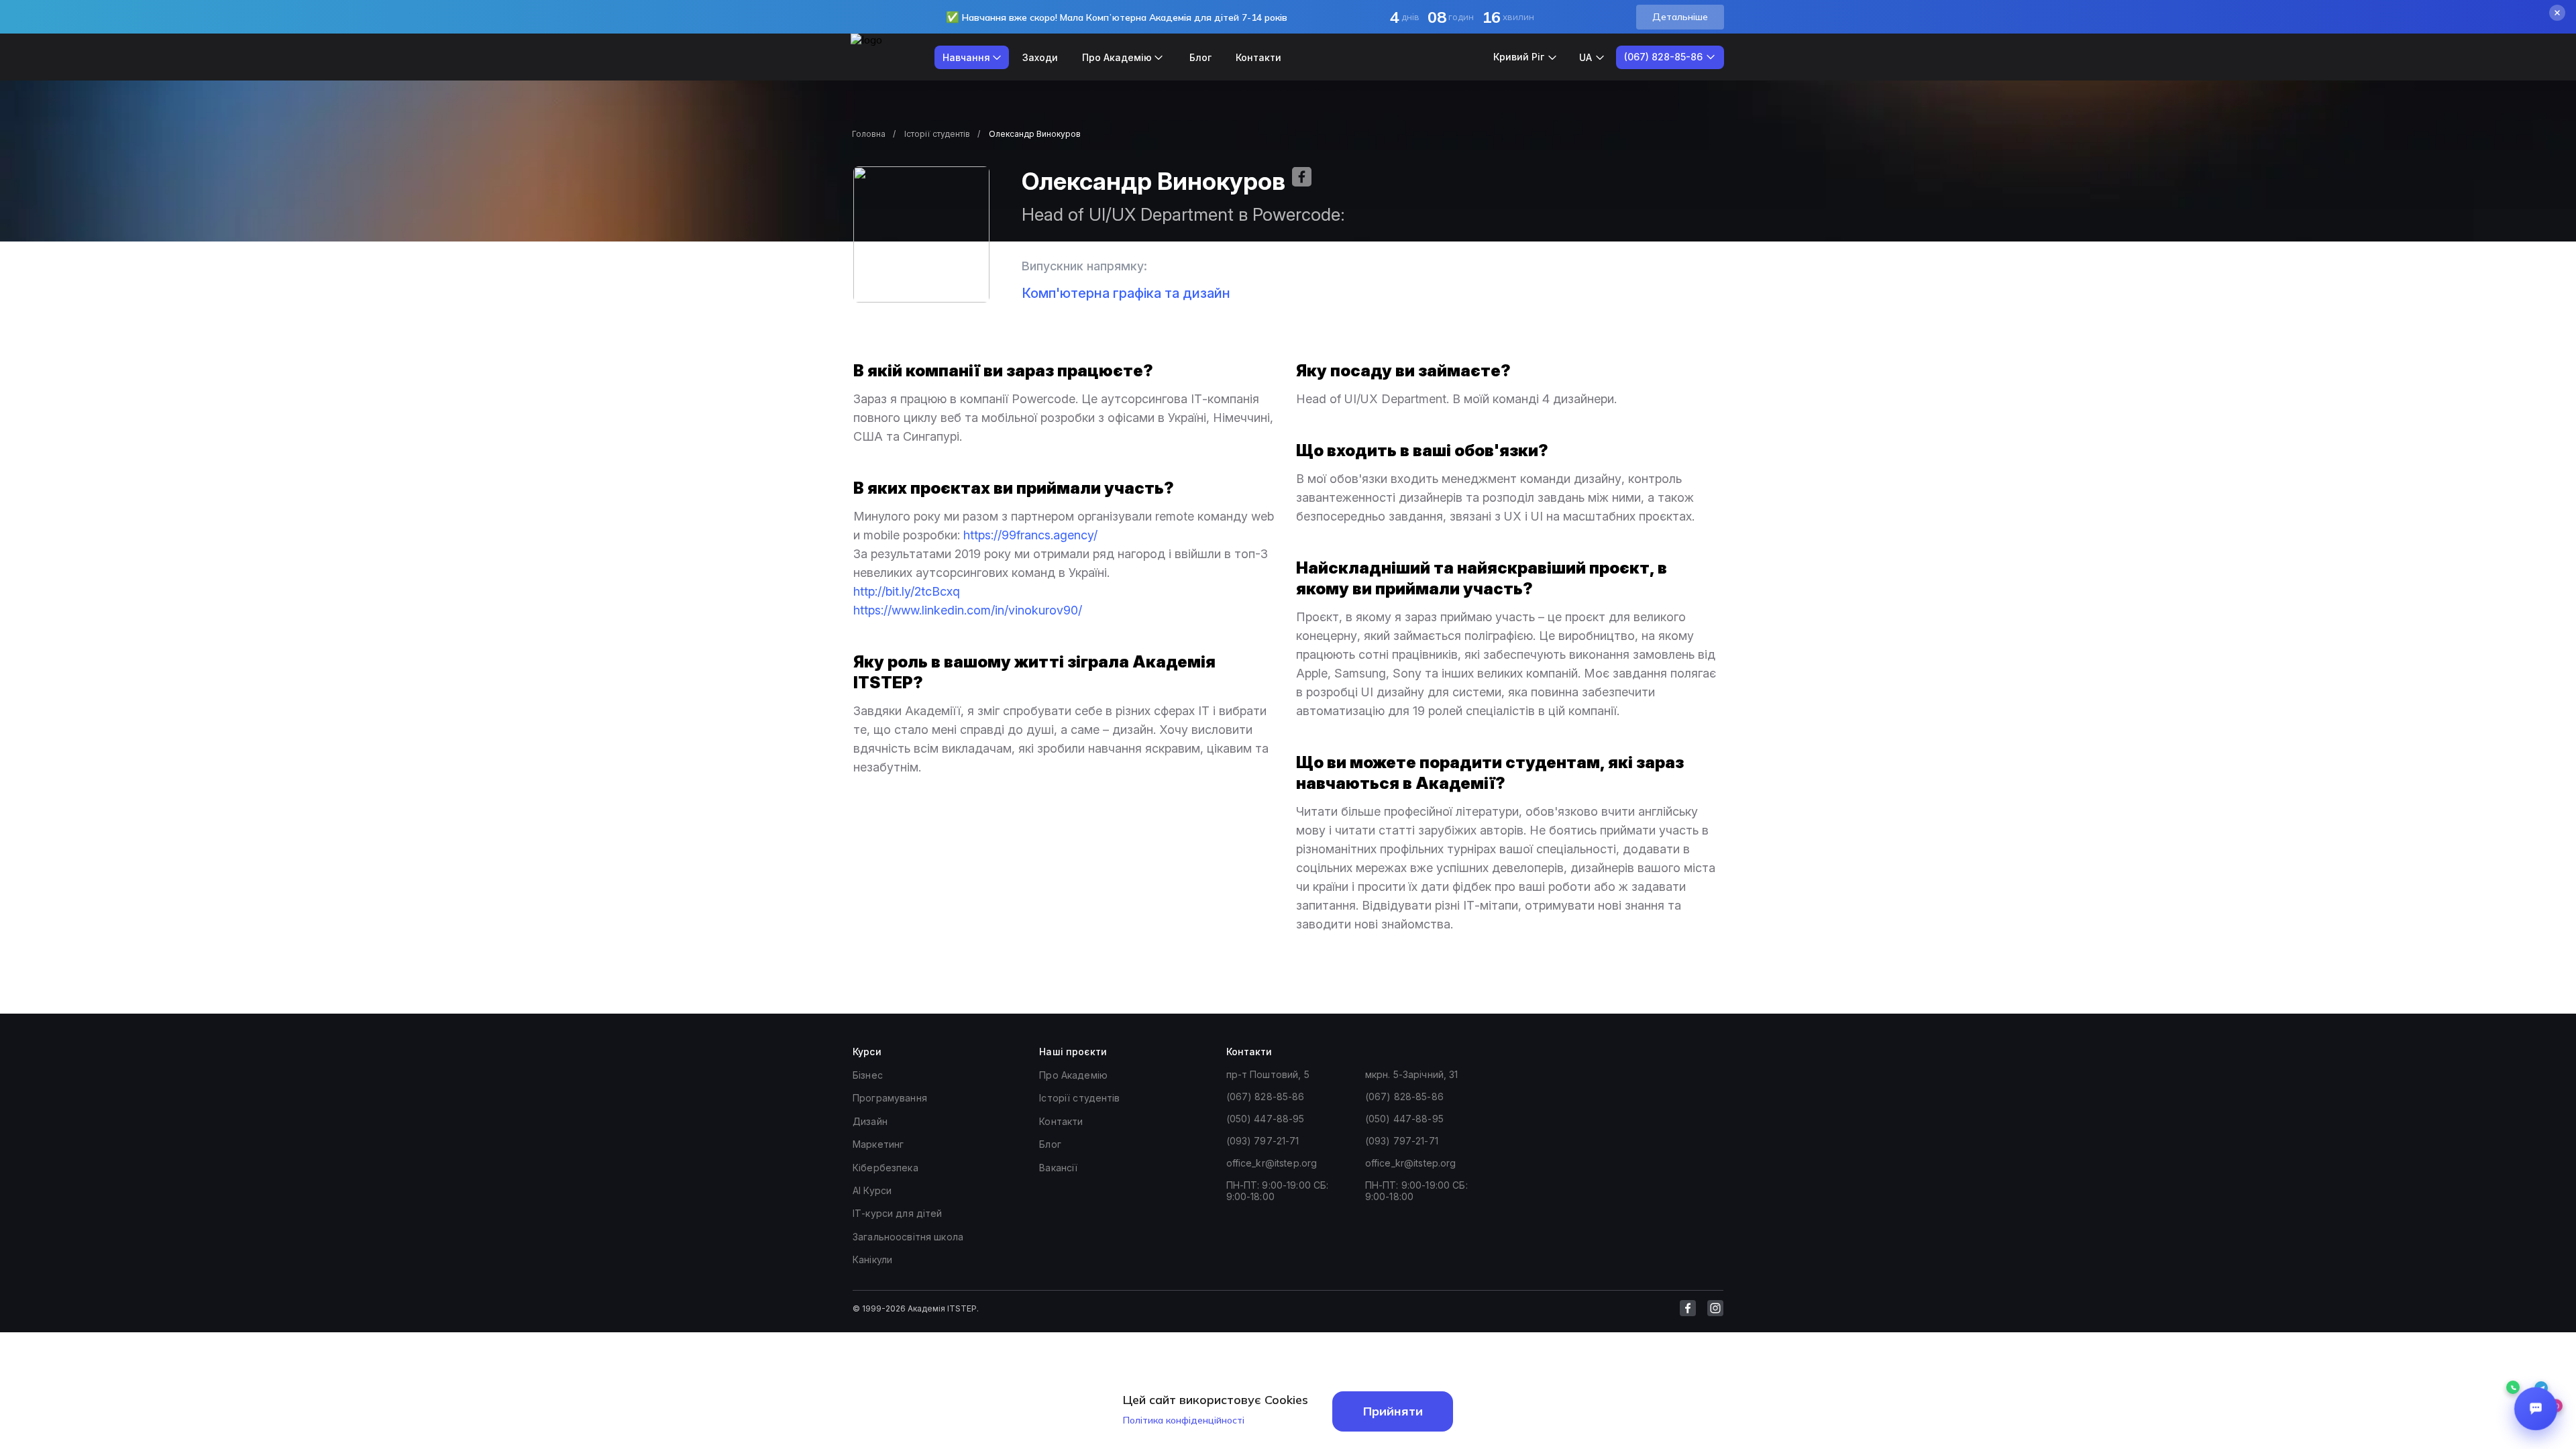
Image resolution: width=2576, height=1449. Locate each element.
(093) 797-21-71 (1263, 1141)
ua (1586, 57)
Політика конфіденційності (1184, 1420)
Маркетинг (878, 1144)
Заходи (1040, 57)
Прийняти (1393, 1411)
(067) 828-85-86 (1266, 1096)
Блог (1200, 57)
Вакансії (1058, 1168)
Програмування (890, 1098)
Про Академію (1073, 1075)
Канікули (872, 1259)
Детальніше (1680, 17)
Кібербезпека (885, 1168)
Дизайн (870, 1121)
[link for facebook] (1688, 1308)
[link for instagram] (1715, 1308)
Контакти (1258, 57)
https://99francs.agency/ (1030, 535)
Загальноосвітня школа (908, 1237)
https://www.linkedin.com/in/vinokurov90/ (968, 610)
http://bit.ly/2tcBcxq (907, 591)
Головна (869, 134)
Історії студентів (937, 134)
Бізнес (868, 1075)
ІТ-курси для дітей (898, 1213)
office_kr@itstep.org (1272, 1163)
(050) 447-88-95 (1266, 1119)
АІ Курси (872, 1190)
